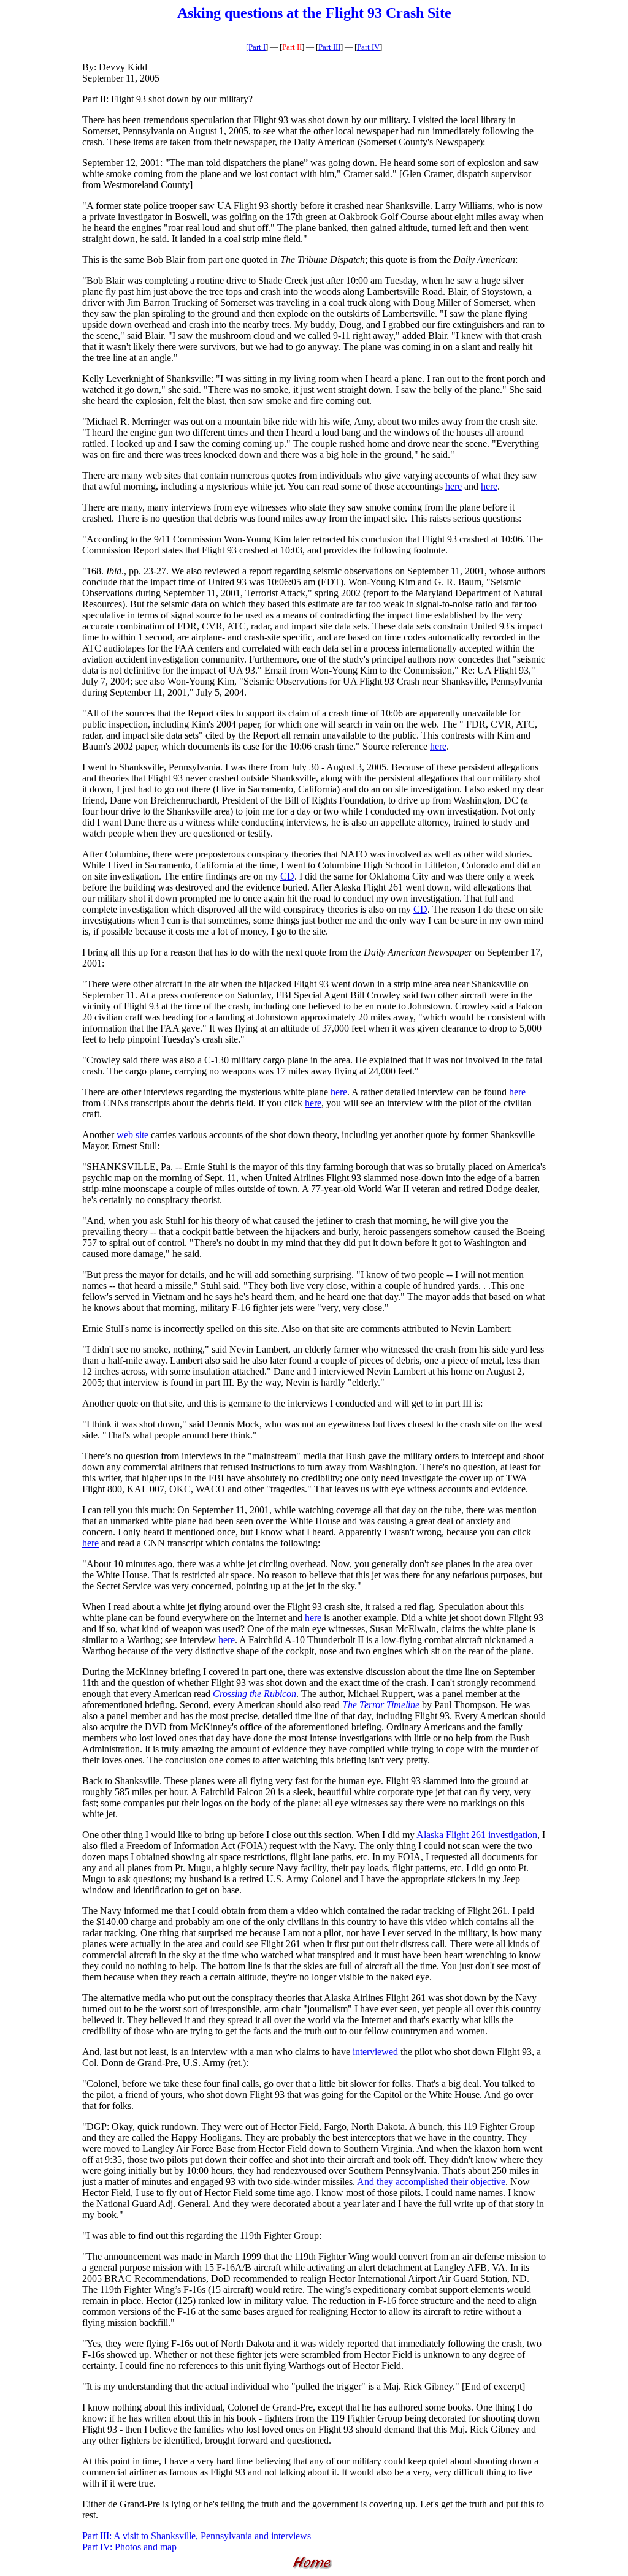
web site (132, 1135)
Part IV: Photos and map (129, 2547)
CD (287, 876)
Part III (329, 47)
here (454, 486)
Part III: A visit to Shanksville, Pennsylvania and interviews (197, 2536)
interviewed (375, 2052)
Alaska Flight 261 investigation (477, 1835)
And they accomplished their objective (431, 2182)
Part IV (368, 47)
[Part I (256, 47)
